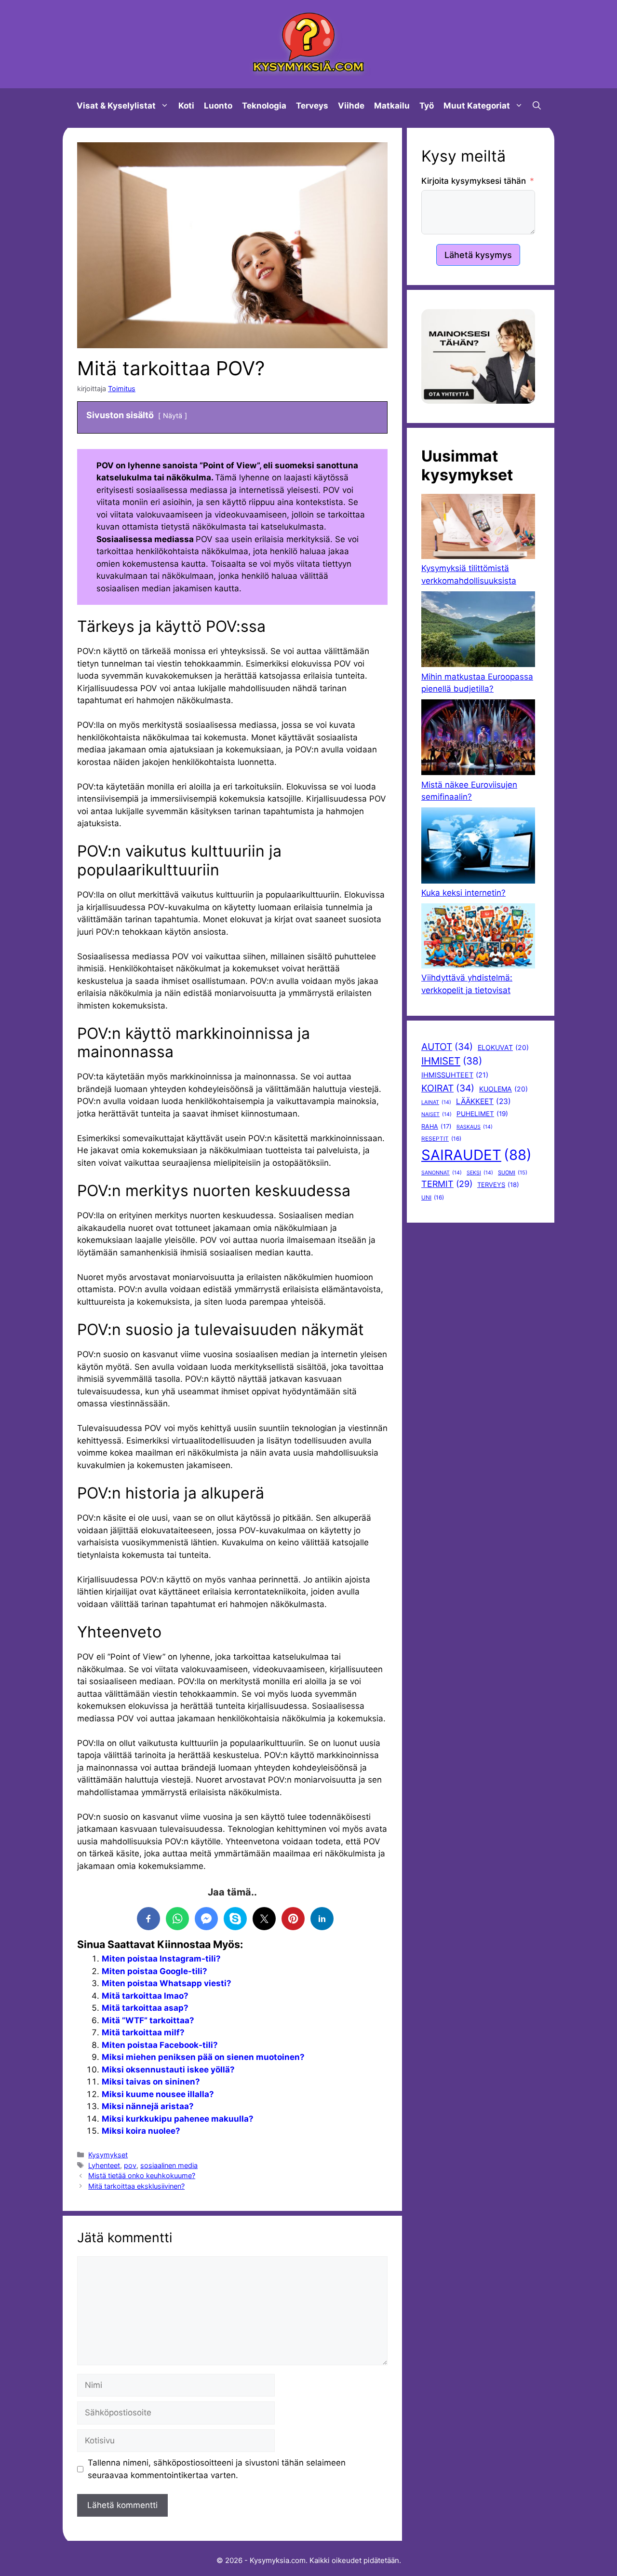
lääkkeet (483, 1101)
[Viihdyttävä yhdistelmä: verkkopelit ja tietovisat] (478, 938)
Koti (186, 106)
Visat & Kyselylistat (116, 106)
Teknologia (264, 106)
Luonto (218, 106)
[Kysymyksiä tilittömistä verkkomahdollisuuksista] (478, 528)
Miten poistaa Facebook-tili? (160, 2045)
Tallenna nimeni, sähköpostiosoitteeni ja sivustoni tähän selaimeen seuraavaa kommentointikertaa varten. (217, 2469)
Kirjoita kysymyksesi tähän (474, 181)
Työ (427, 106)
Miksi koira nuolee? (141, 2131)
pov (130, 2165)
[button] (537, 106)
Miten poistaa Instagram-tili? (161, 1959)
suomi (513, 1172)
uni (433, 1198)
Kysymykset (108, 2155)
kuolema (503, 1089)
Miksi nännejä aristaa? (148, 2106)
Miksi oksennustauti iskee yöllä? (168, 2070)
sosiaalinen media (169, 2165)
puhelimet (482, 1114)
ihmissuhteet (455, 1075)
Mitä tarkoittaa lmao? (145, 1996)
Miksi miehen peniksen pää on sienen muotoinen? (203, 2057)
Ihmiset (452, 1061)
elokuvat (503, 1047)
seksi (480, 1173)
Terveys (312, 106)
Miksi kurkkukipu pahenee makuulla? (178, 2119)
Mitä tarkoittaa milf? (143, 2032)
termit (447, 1184)
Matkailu (392, 106)
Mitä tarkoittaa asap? (145, 2008)
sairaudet (476, 1155)
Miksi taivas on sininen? (151, 2082)
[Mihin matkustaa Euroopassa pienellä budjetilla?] (478, 631)
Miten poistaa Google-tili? (154, 1971)
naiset (436, 1114)
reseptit (441, 1139)
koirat (448, 1088)
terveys (498, 1185)
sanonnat (442, 1173)
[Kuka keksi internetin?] (478, 847)
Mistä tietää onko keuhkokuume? (142, 2175)
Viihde (351, 106)
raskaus (475, 1127)
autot (447, 1047)
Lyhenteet (104, 2165)
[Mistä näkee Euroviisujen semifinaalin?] (478, 739)
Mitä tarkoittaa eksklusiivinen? (136, 2186)
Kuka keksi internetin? (463, 893)
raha (436, 1126)
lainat (436, 1102)
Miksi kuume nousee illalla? (158, 2094)
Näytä (173, 416)
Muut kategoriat (477, 106)
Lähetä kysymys (478, 255)
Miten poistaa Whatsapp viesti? (167, 1983)
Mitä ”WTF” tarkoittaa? (148, 2020)
